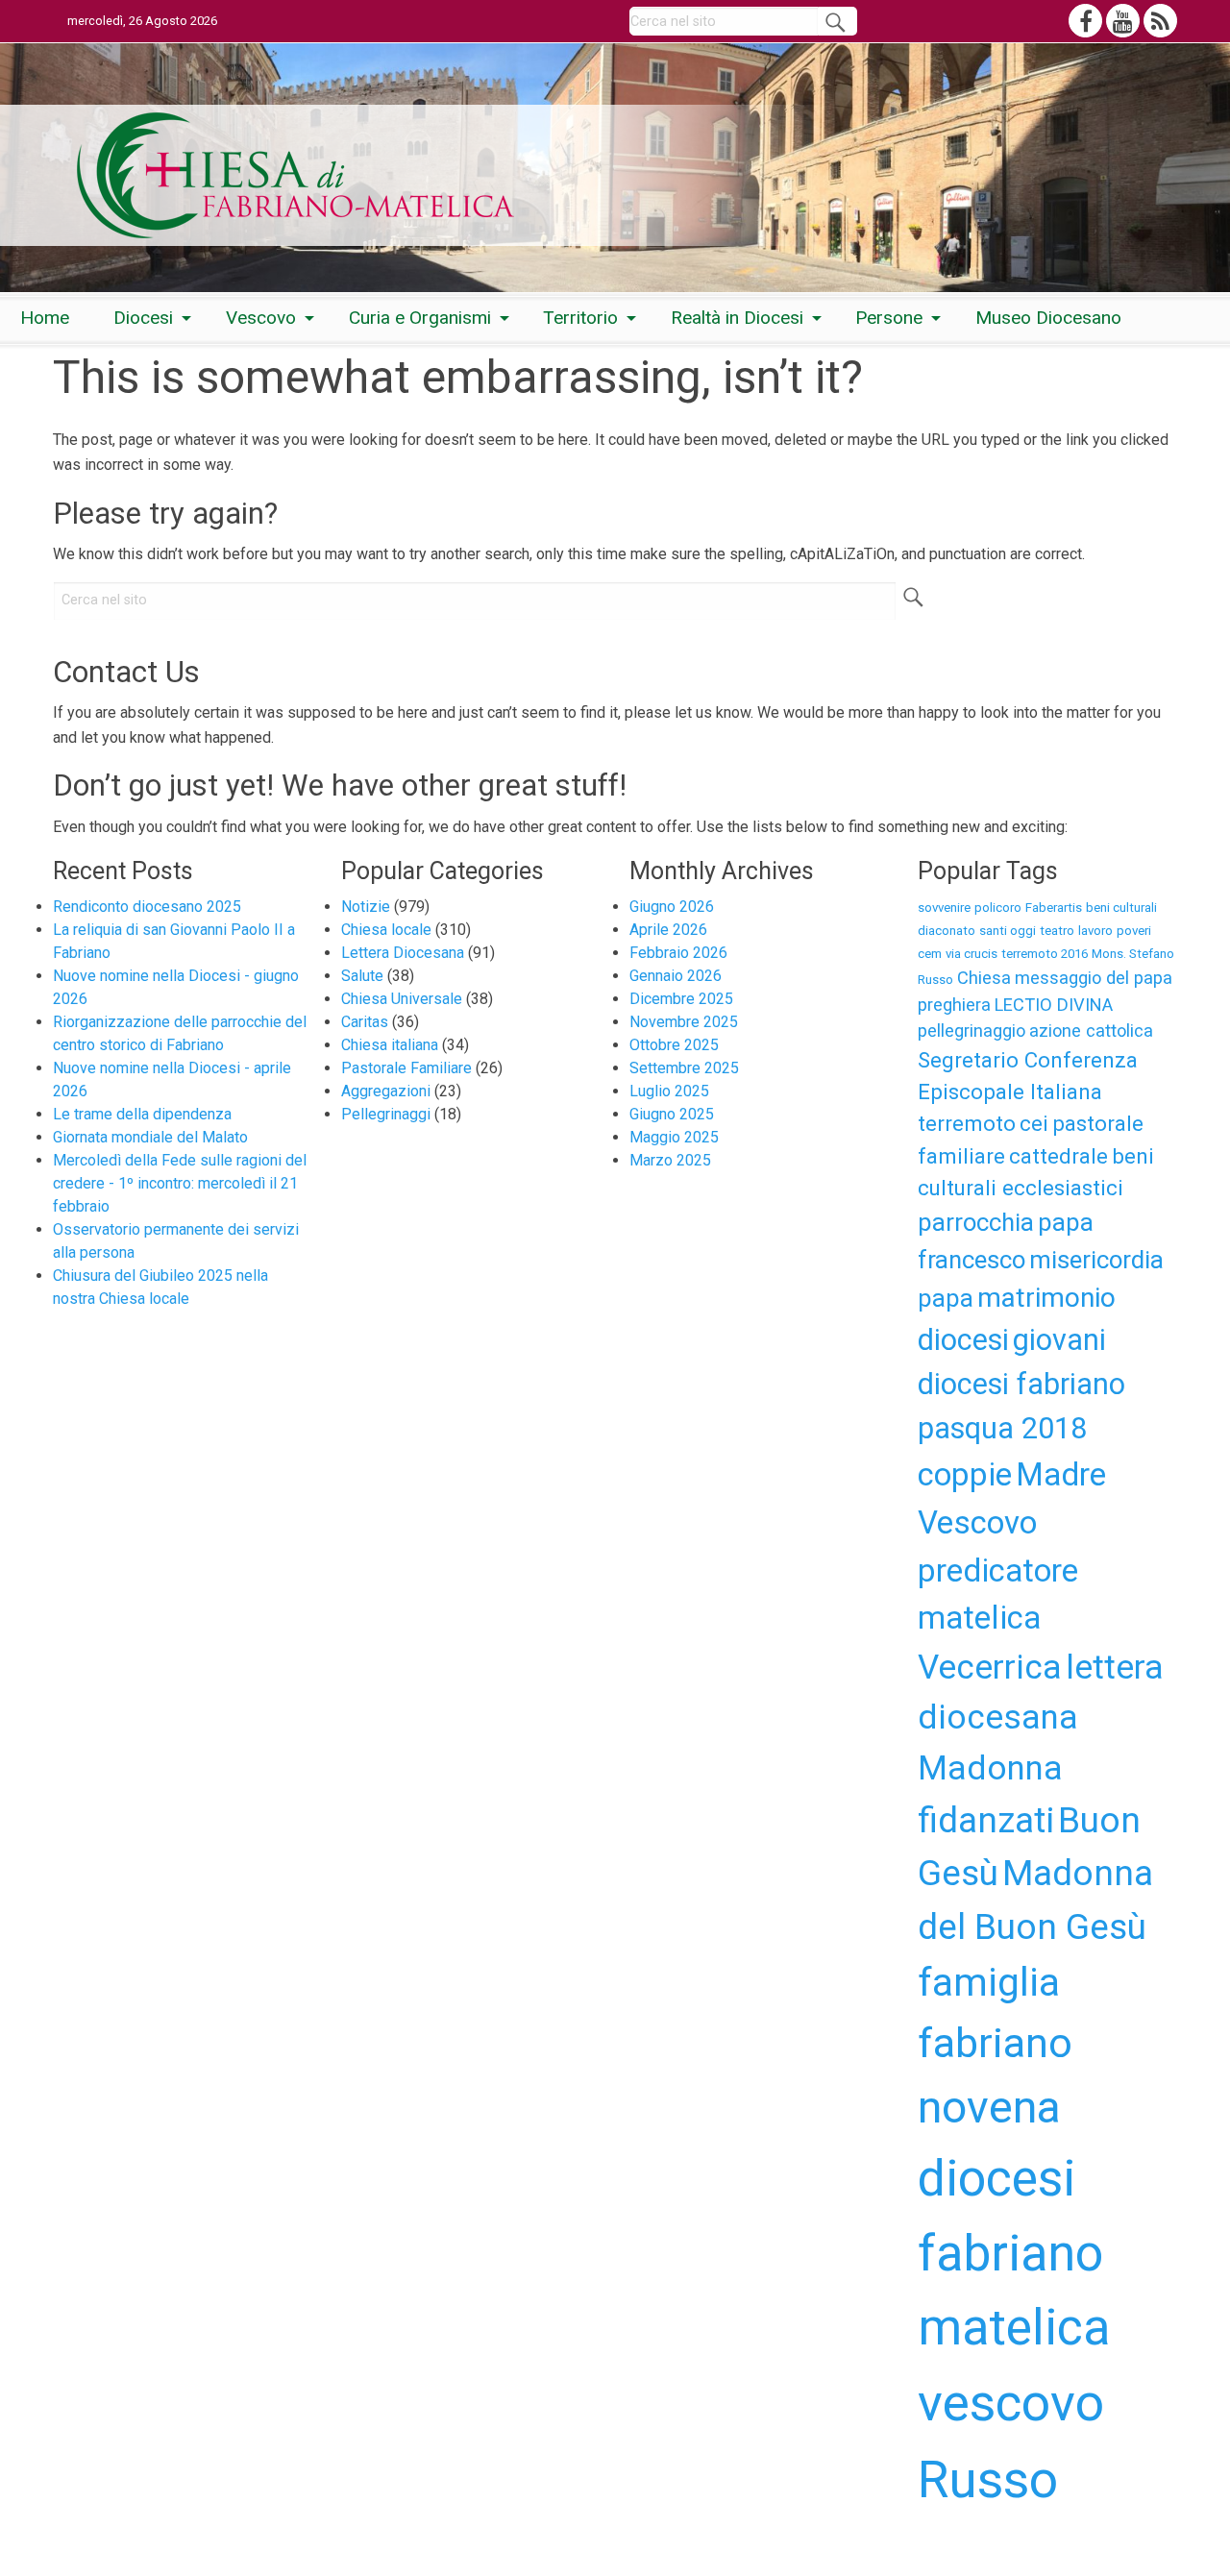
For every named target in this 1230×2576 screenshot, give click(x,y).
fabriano (995, 2043)
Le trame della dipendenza (142, 1114)
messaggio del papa (1094, 978)
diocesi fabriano (1021, 1384)
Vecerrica (990, 1667)
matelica (979, 1618)
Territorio (580, 318)
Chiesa (984, 978)
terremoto (967, 1123)
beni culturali (1121, 908)
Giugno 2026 (672, 907)
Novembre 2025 (684, 1022)
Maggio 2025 (674, 1137)
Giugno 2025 (672, 1114)
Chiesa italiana (390, 1045)
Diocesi (143, 318)
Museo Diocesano (1048, 318)
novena (989, 2107)
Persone (889, 318)
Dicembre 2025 (681, 999)
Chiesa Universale (402, 999)
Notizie (366, 907)
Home (45, 318)
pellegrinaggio (972, 1030)
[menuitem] (45, 319)
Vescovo (261, 318)
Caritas (365, 1022)
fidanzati (986, 1820)
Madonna (990, 1768)
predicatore (998, 1570)
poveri (1134, 931)
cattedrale (1058, 1156)
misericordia (1096, 1260)
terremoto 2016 (1045, 954)
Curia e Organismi (420, 318)
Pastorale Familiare (406, 1068)
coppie (965, 1474)
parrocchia (976, 1222)
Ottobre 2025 (674, 1045)
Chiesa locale (386, 930)
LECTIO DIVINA (1054, 1005)
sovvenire (944, 908)
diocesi (963, 1340)
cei (1034, 1123)
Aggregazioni (386, 1091)
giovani (1059, 1340)
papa (946, 1298)
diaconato (947, 931)
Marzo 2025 (670, 1160)
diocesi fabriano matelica (1014, 2254)
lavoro (1095, 931)
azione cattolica (1091, 1030)
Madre (1061, 1474)
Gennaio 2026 (676, 976)
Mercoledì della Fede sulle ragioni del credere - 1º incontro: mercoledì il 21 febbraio (180, 1183)
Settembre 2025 (684, 1068)
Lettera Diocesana (403, 953)
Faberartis (1054, 908)
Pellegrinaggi (386, 1114)
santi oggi (1008, 931)
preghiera (954, 1005)
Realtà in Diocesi (737, 318)
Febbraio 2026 (678, 953)
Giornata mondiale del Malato (150, 1137)
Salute (362, 976)
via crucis (972, 954)
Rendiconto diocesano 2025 (147, 907)
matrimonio (1046, 1298)
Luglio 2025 (669, 1091)
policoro (998, 908)
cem (930, 954)
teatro (1057, 931)
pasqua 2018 (1002, 1428)
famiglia (989, 1982)
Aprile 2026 (668, 930)
